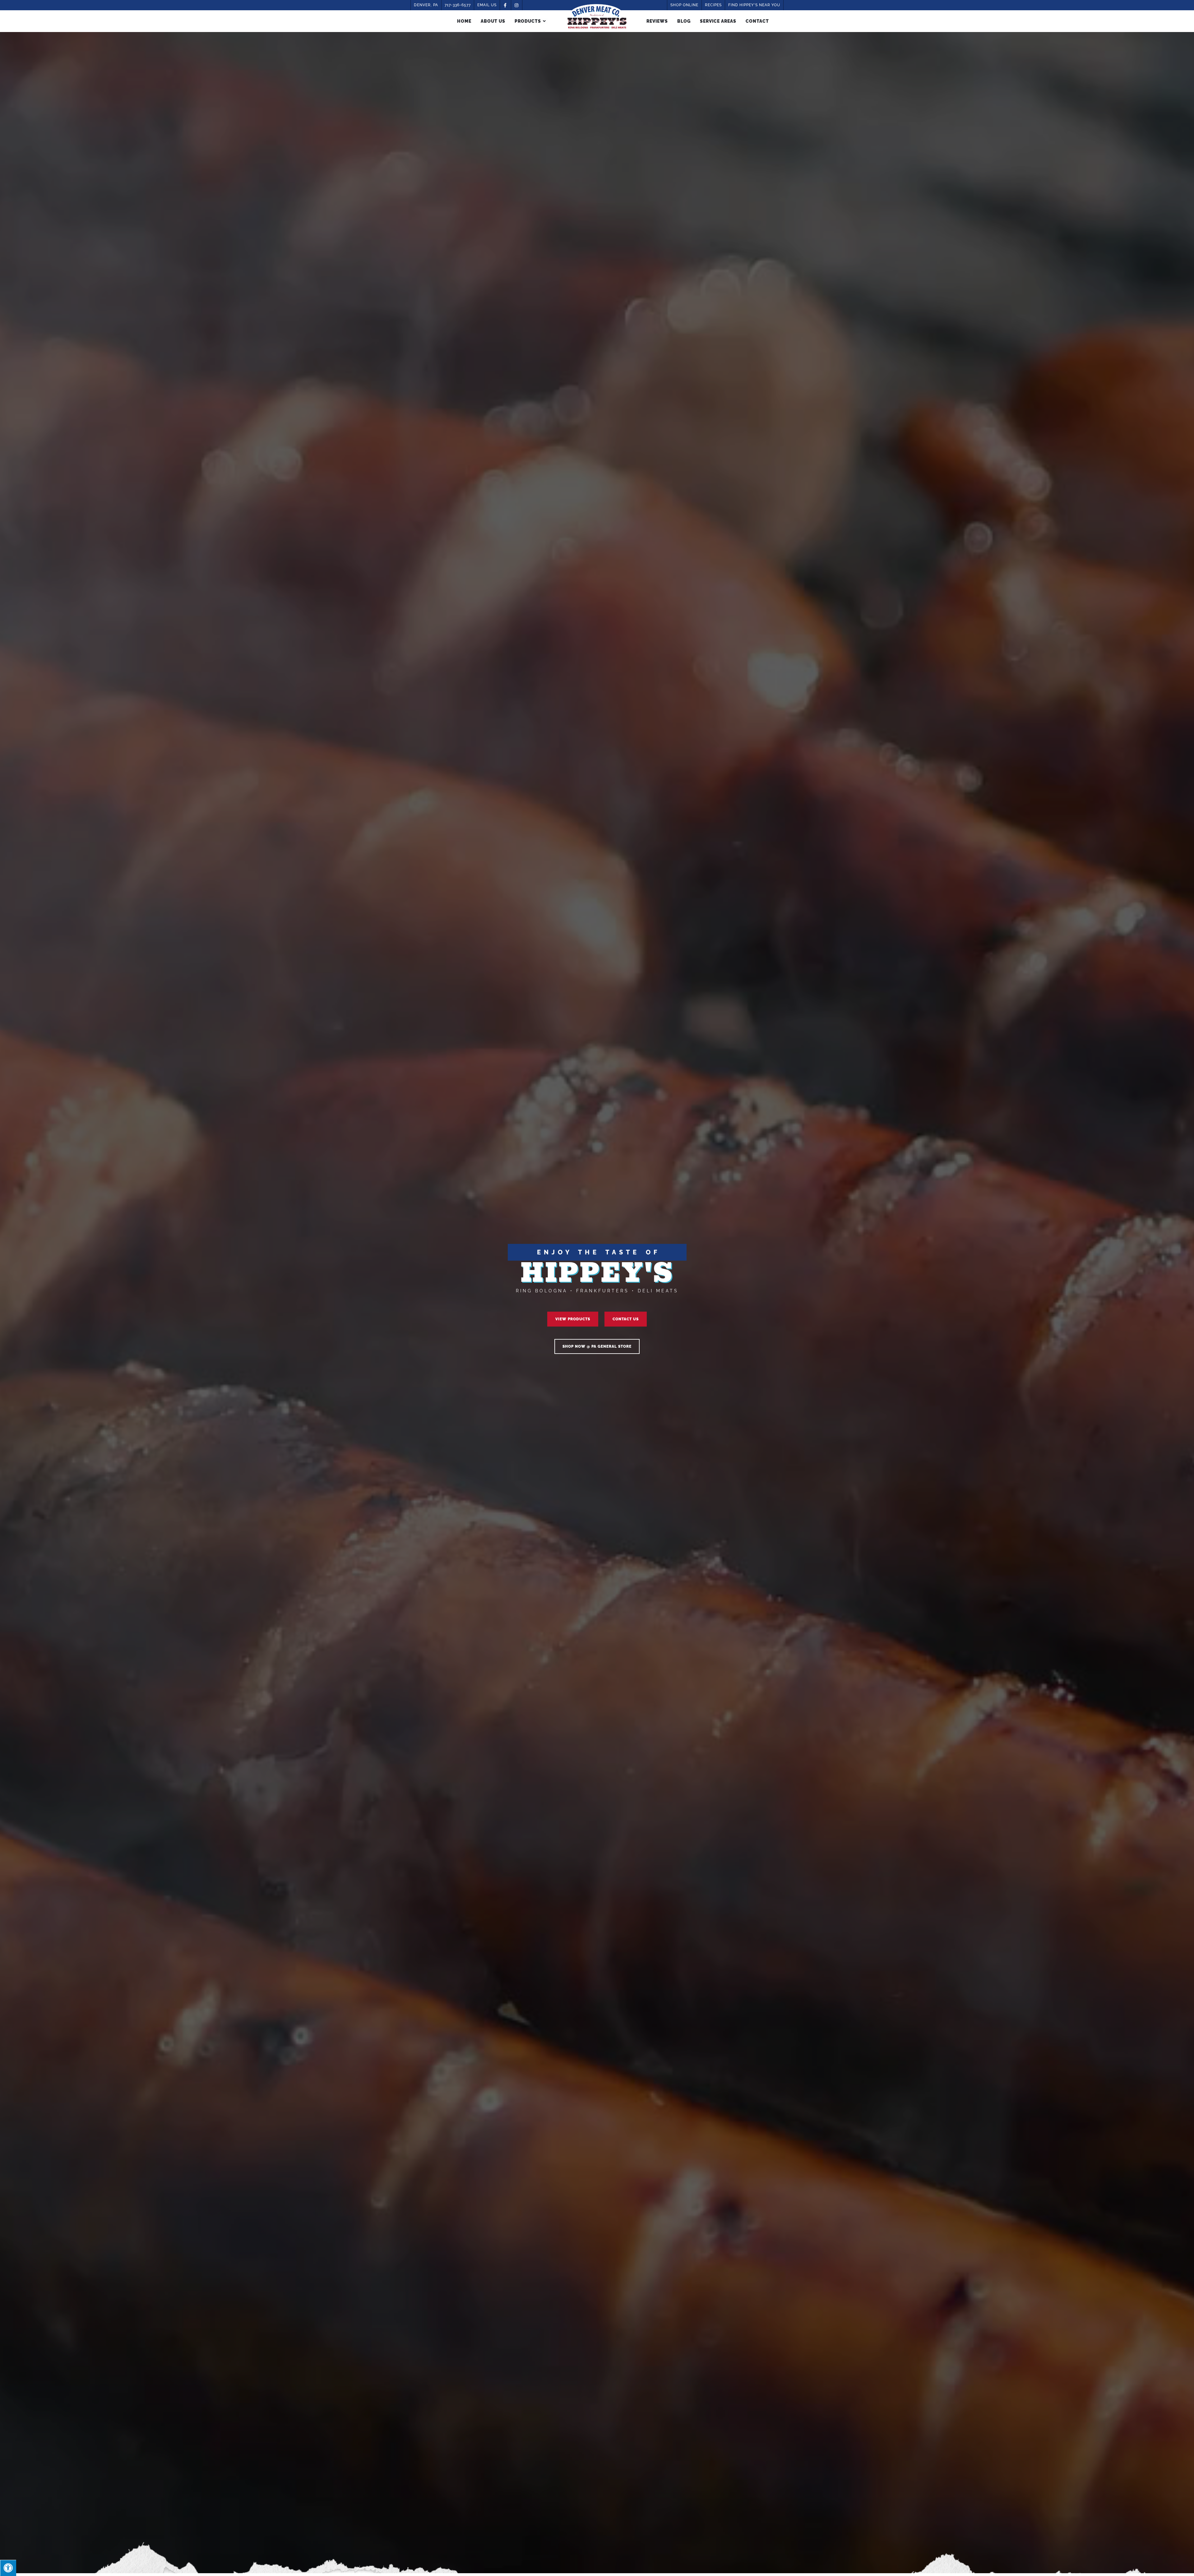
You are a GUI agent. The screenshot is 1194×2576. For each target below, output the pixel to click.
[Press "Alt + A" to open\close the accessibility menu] (8, 2568)
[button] (573, 1319)
